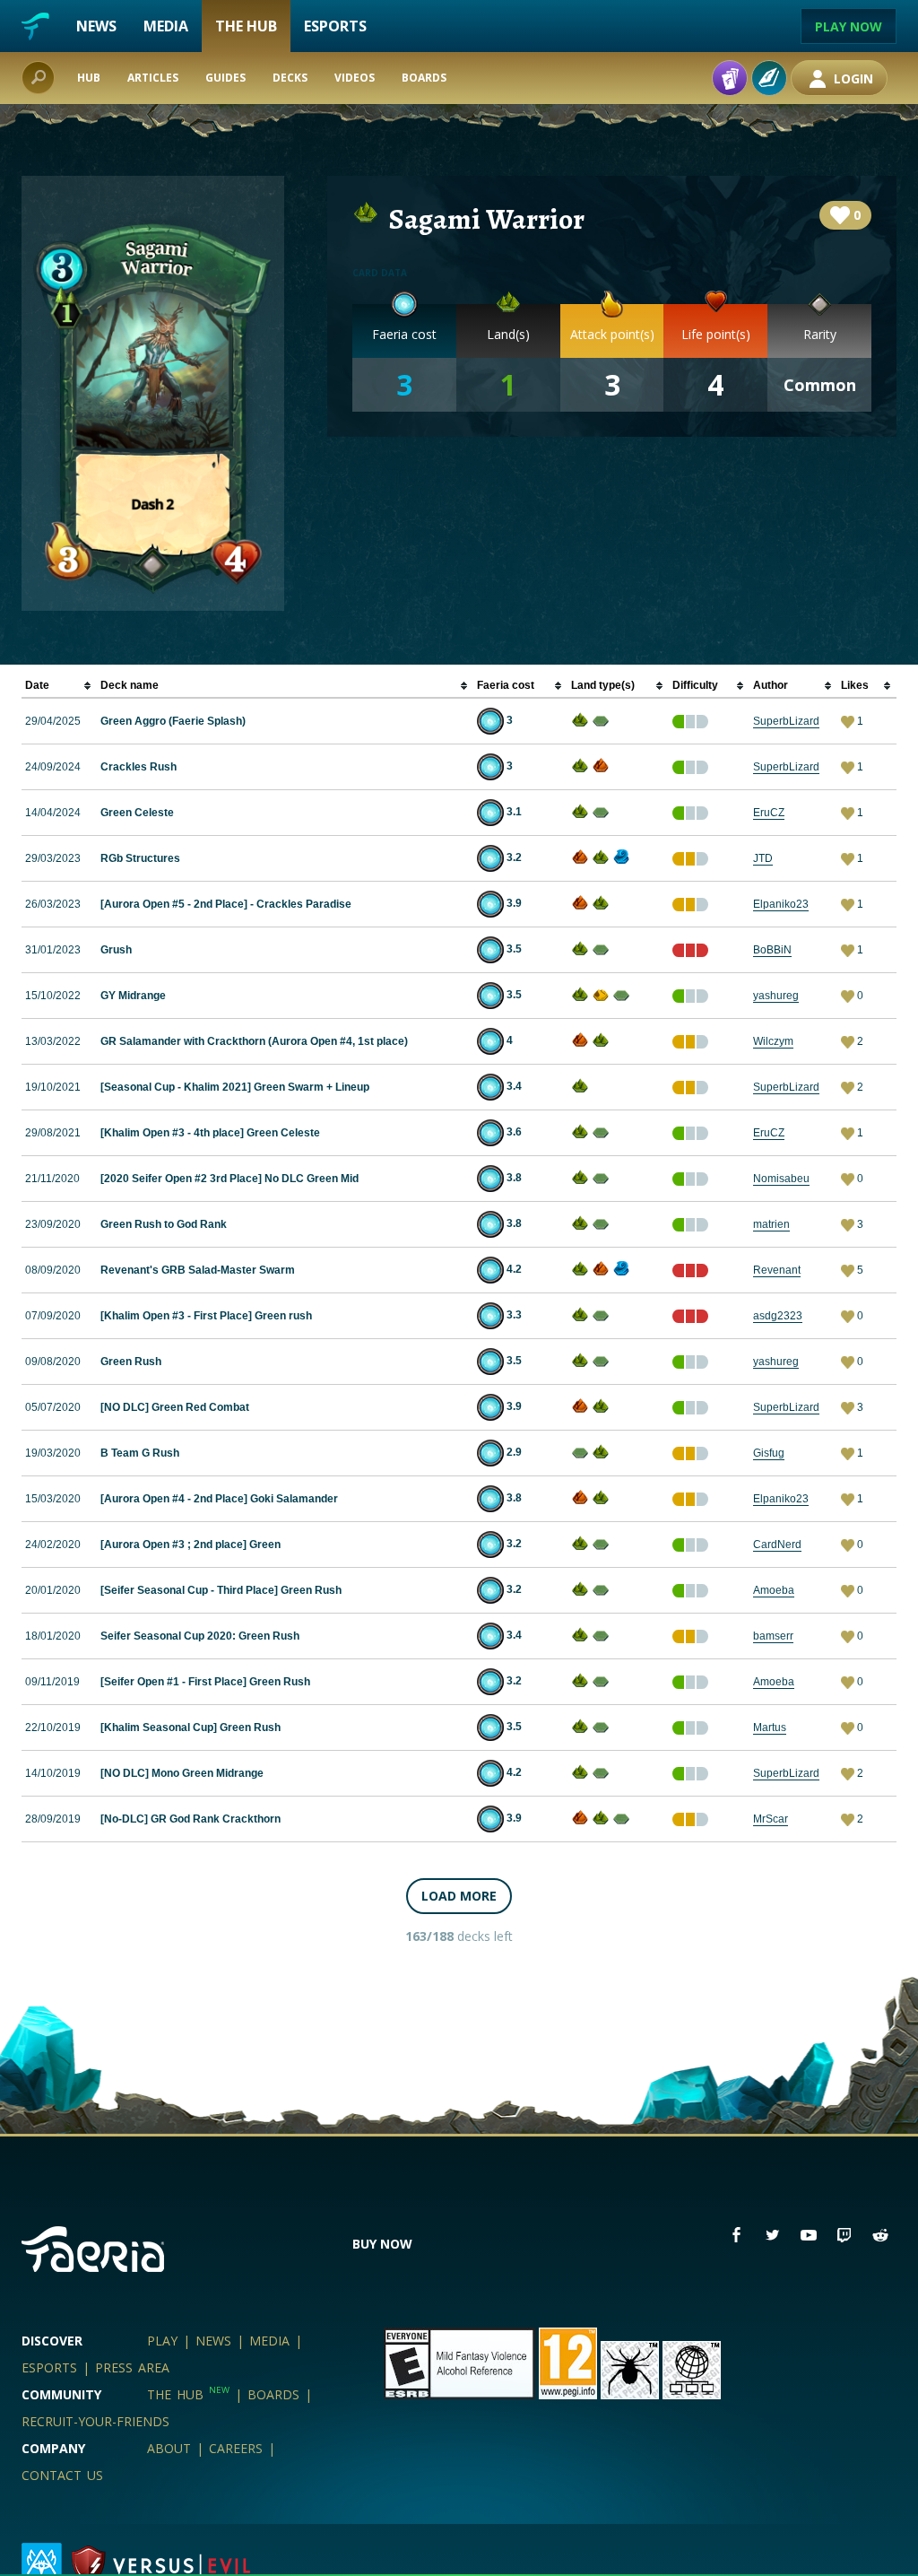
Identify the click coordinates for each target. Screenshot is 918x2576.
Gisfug (769, 1453)
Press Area (132, 2367)
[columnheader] (59, 686)
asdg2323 (778, 1316)
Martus (770, 1727)
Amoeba (774, 1590)
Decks (290, 78)
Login (852, 78)
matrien (771, 1224)
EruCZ (769, 813)
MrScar (771, 1819)
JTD (763, 858)
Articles (153, 78)
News (96, 26)
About (169, 2448)
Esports (335, 26)
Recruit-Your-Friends (95, 2421)
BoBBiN (772, 950)
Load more (459, 1896)
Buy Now (382, 2244)
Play (162, 2341)
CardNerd (777, 1545)
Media (166, 26)
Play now (849, 26)
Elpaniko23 (781, 904)
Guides (225, 78)
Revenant (777, 1270)
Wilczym (773, 1041)
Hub (89, 78)
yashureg (776, 996)
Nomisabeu (781, 1179)
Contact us (62, 2475)
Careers (236, 2448)
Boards (424, 78)
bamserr (773, 1636)
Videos (355, 78)
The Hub (246, 26)
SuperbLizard (786, 721)
